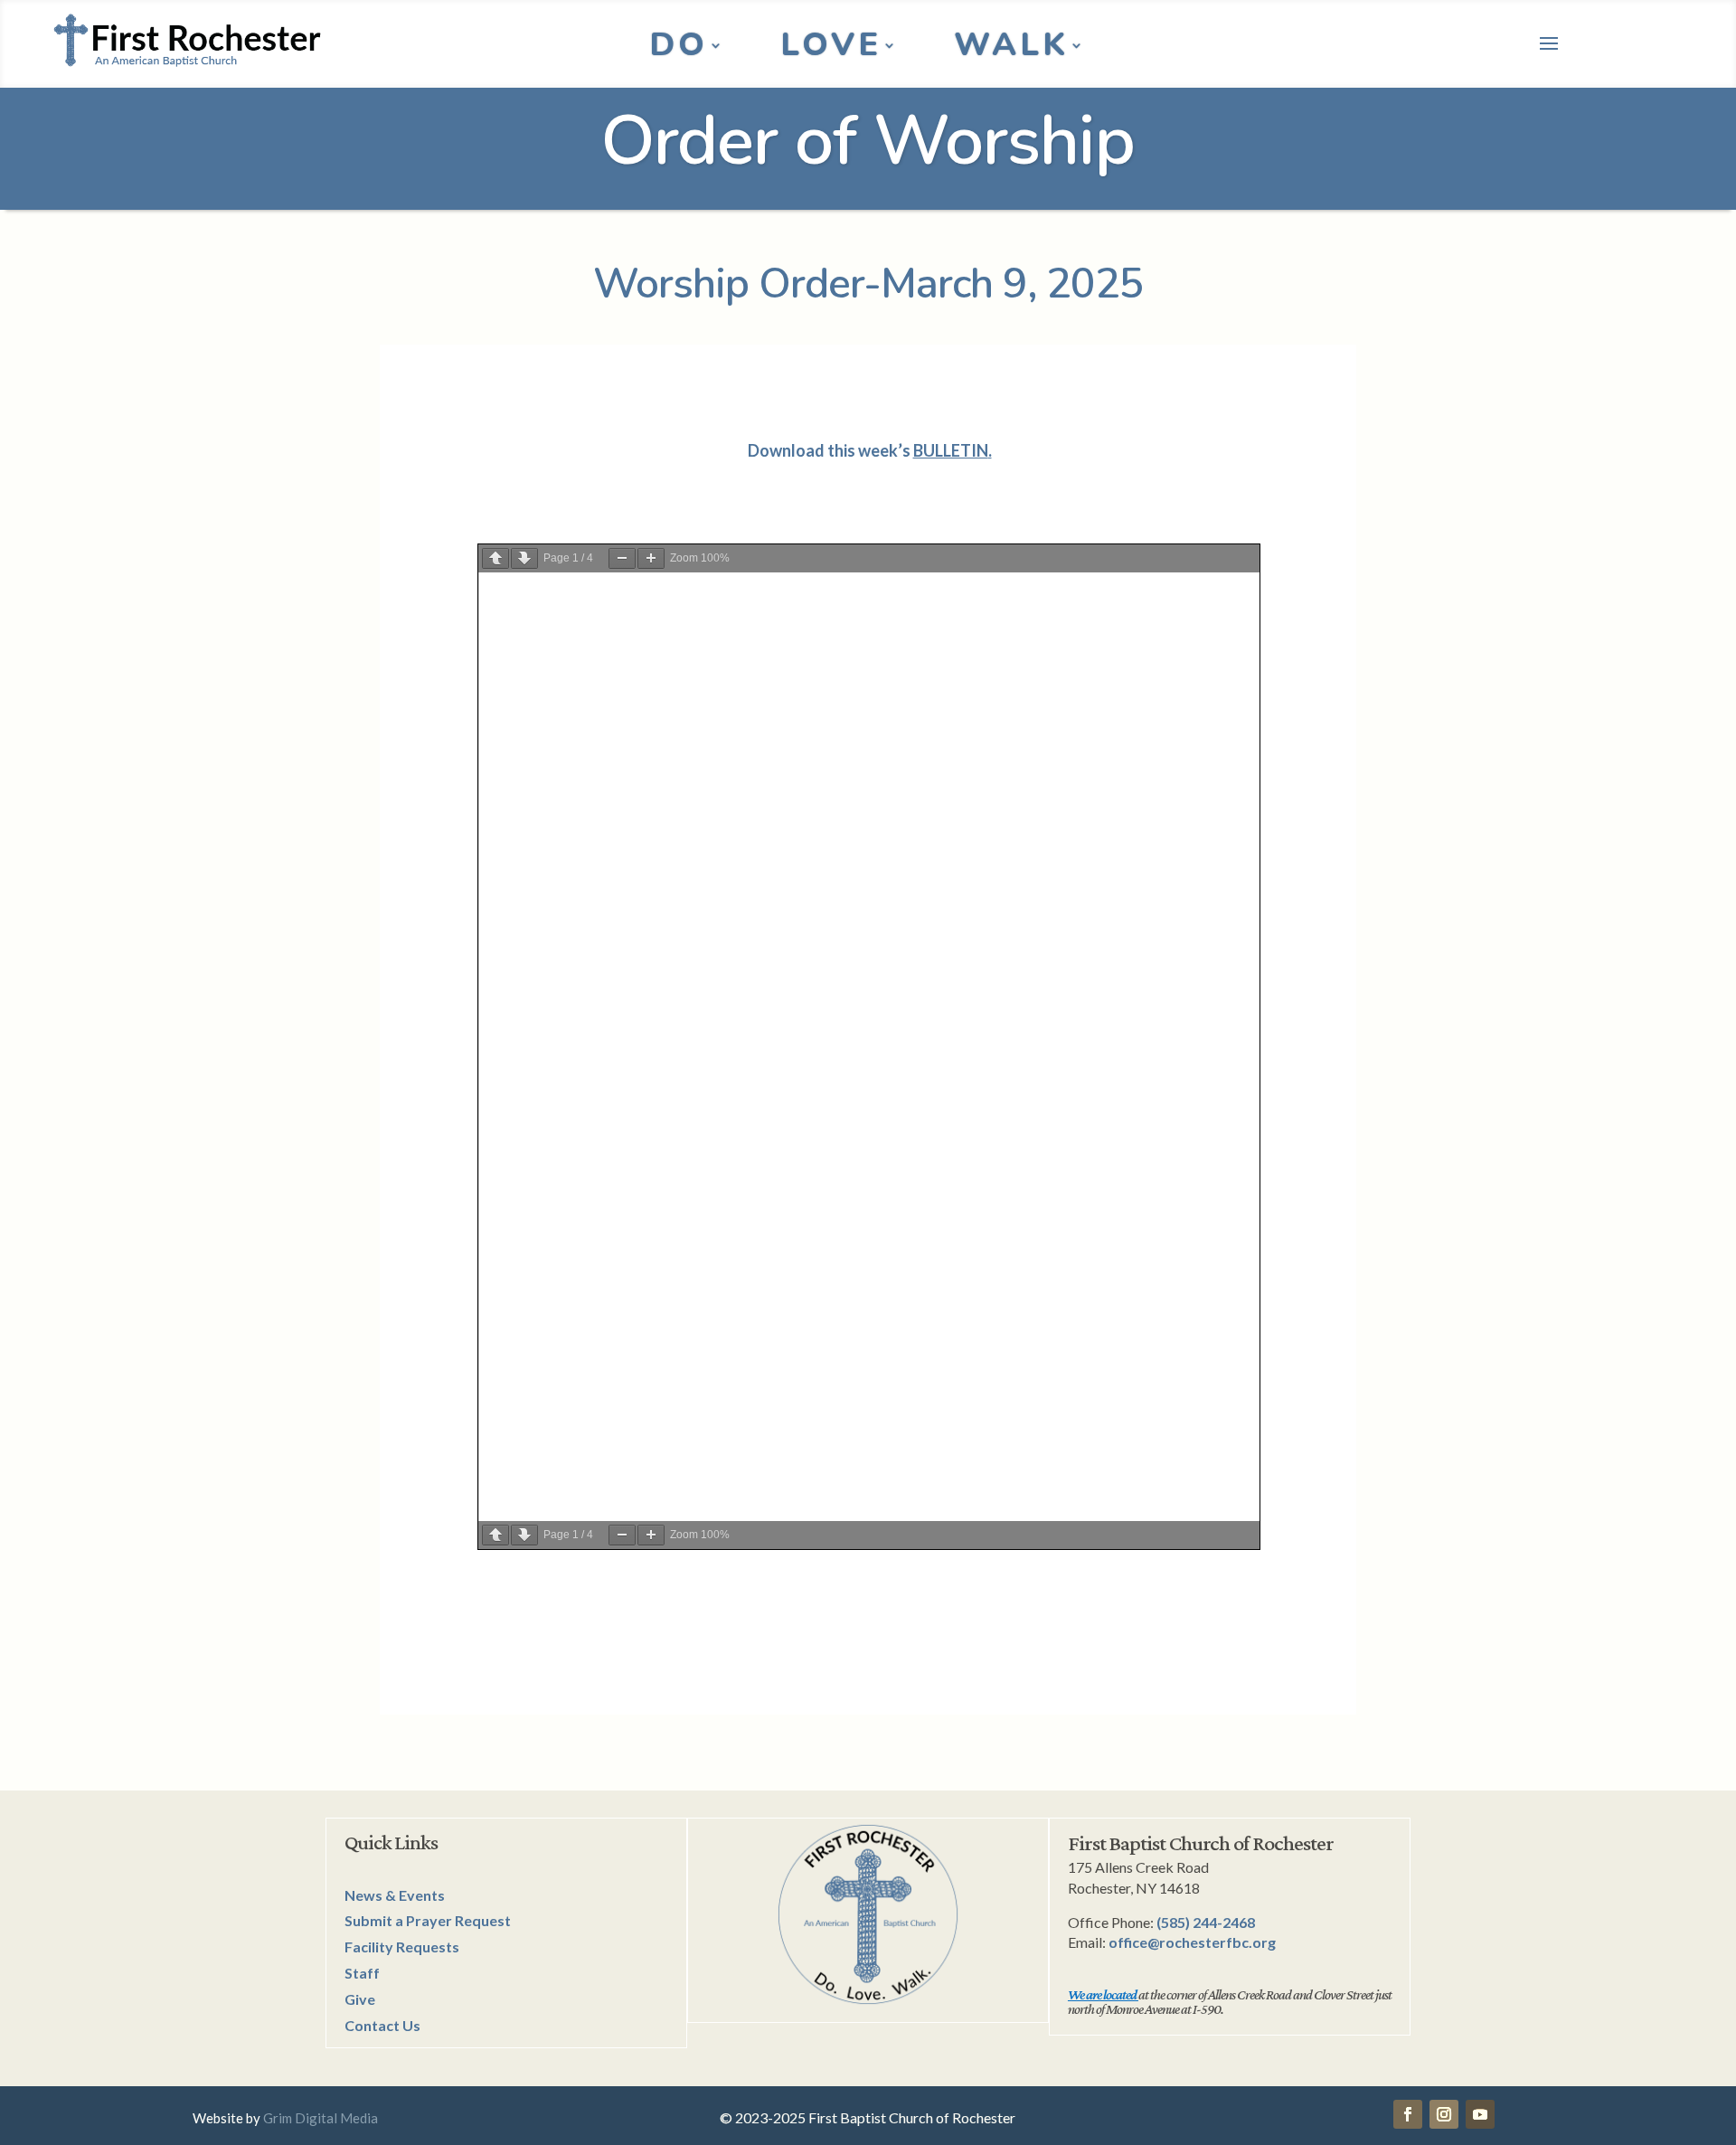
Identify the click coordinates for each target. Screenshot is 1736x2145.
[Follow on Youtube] (1480, 2114)
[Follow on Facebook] (1408, 2114)
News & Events (395, 1895)
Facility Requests (402, 1947)
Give (360, 1999)
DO (679, 49)
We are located (1102, 1994)
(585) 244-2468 (1206, 1922)
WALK (1011, 49)
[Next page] (524, 558)
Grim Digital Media (321, 2118)
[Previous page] (495, 558)
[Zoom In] (651, 558)
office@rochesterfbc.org (1192, 1942)
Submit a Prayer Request (428, 1920)
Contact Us (382, 2025)
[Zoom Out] (622, 558)
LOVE (831, 49)
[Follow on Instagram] (1444, 2114)
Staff (362, 1973)
